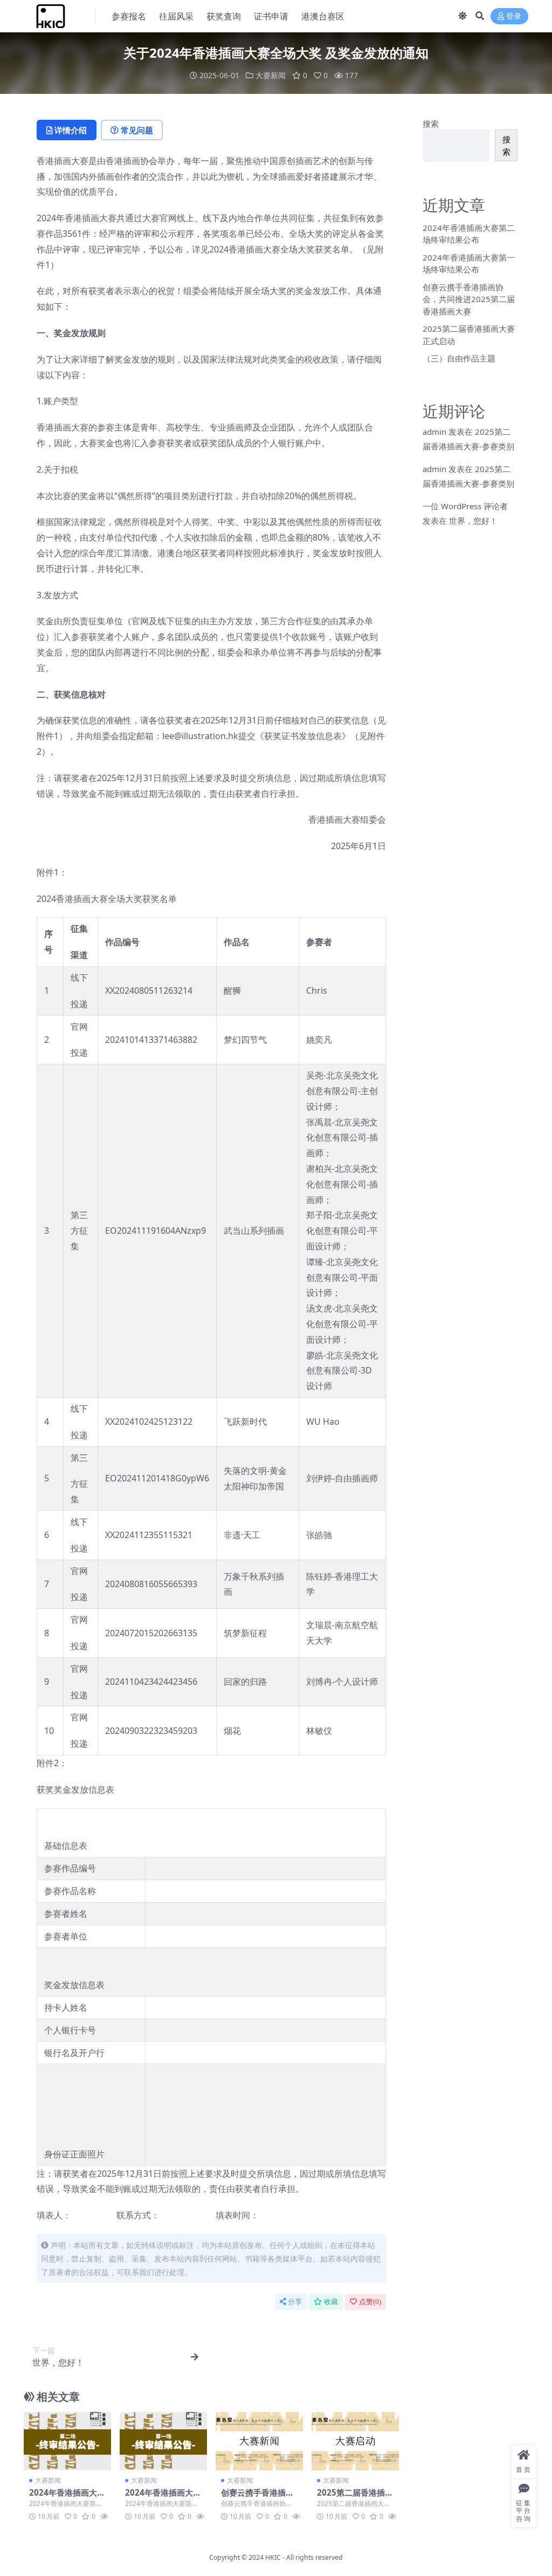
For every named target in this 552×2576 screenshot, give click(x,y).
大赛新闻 (271, 75)
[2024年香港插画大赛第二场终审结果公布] (67, 2441)
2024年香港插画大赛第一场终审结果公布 (163, 2497)
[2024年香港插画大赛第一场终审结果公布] (163, 2441)
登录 (514, 16)
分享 (295, 2302)
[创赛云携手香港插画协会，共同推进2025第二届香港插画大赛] (259, 2441)
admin (434, 432)
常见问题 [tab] (137, 130)
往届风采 (176, 16)
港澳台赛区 (323, 16)
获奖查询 (224, 16)
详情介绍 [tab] (71, 130)
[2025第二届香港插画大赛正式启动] (355, 2441)
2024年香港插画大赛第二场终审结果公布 (67, 2497)
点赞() (370, 2302)
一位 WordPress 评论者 (465, 506)
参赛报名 (129, 16)
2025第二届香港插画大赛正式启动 (355, 2497)
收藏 (331, 2302)
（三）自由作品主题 (459, 358)
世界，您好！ (473, 521)
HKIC (273, 2557)
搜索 (431, 124)
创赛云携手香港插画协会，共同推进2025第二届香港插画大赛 (469, 299)
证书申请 (271, 16)
